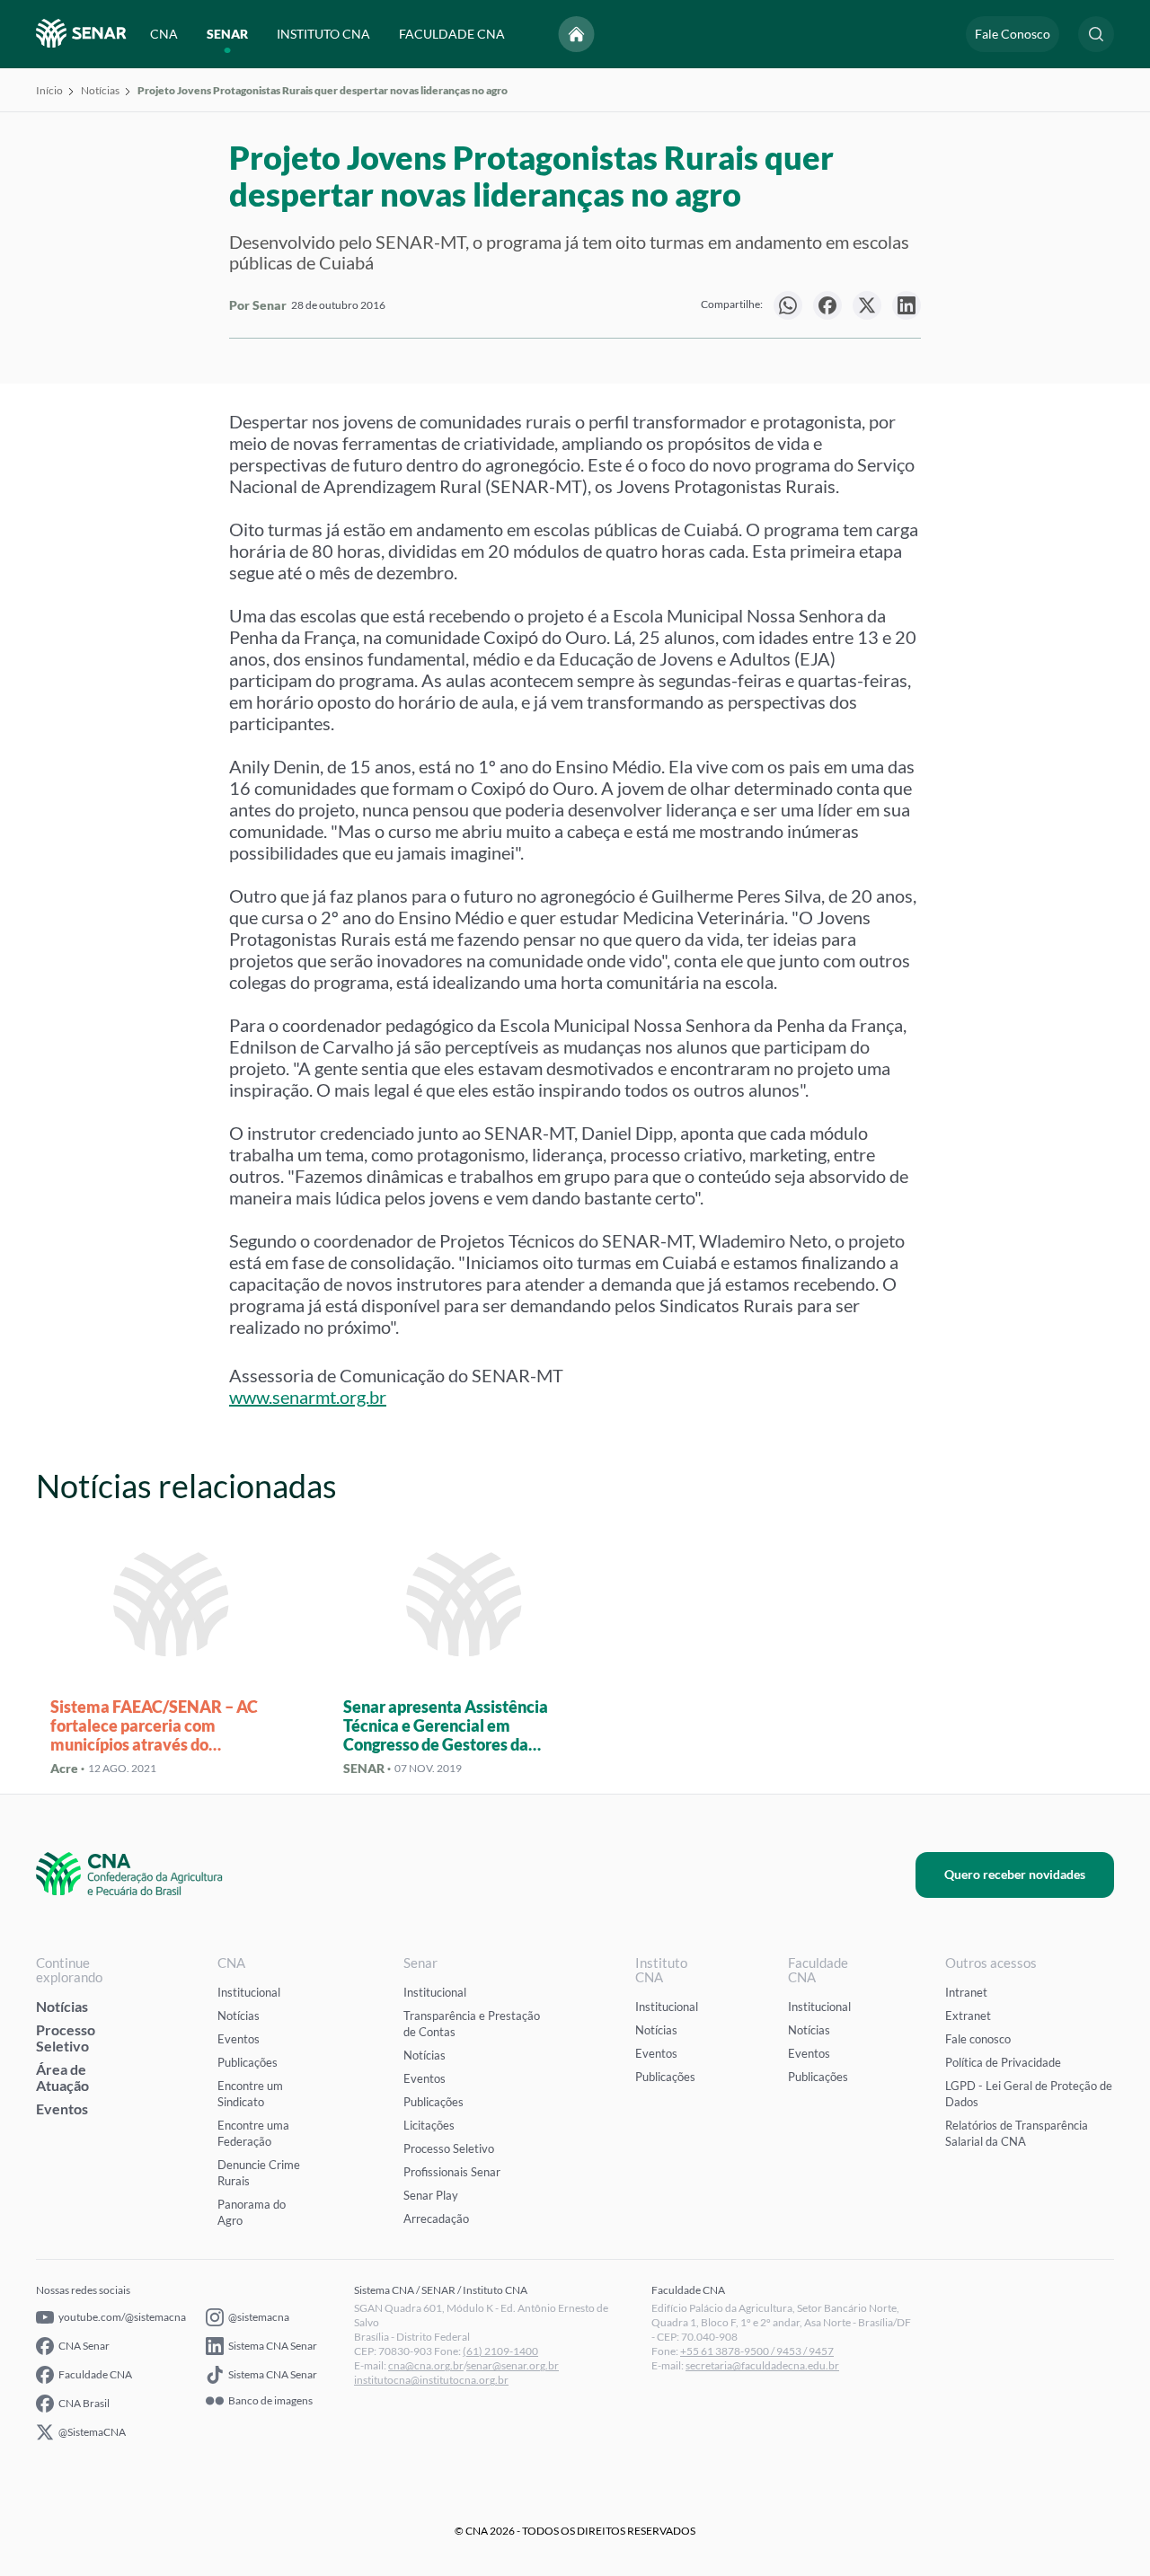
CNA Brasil (84, 2403)
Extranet (968, 2016)
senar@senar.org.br (513, 2365)
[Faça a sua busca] (1096, 34)
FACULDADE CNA (452, 34)
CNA (164, 34)
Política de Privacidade (1003, 2062)
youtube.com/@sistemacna (122, 2317)
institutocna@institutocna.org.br (431, 2380)
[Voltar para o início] (577, 34)
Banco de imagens (270, 2401)
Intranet (966, 1992)
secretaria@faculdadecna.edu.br (762, 2365)
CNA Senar (84, 2346)
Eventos (62, 2108)
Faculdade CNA (95, 2374)
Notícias (100, 90)
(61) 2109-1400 (500, 2351)
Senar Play (431, 2195)
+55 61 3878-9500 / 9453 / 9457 (757, 2351)
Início (49, 90)
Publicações (248, 2062)
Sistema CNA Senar (273, 2346)
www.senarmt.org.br (308, 1397)
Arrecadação (436, 2219)
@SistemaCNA (92, 2432)
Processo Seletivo (66, 2038)
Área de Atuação (62, 2077)
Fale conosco (978, 2039)
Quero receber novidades (1015, 1874)
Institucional (249, 1992)
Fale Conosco (1013, 34)
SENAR (227, 34)
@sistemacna (259, 2317)
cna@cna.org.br (426, 2365)
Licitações (429, 2125)
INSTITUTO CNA (323, 34)
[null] (788, 305)
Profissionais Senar (452, 2172)
